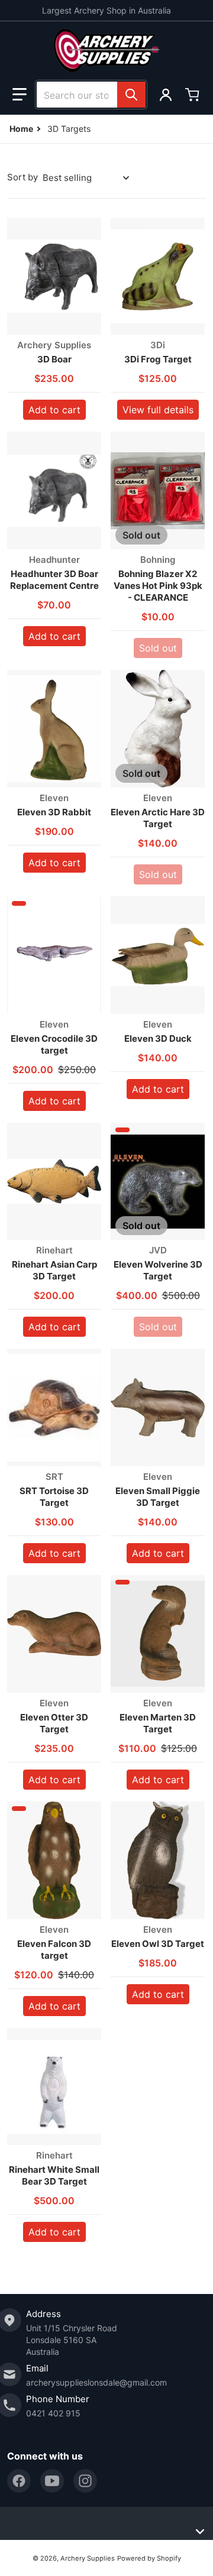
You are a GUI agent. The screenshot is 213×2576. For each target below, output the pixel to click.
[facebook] (19, 2481)
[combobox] (91, 95)
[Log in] (166, 95)
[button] (20, 95)
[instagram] (85, 2481)
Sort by (22, 177)
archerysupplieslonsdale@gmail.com (96, 2382)
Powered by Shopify (149, 2558)
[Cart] (193, 95)
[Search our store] (131, 95)
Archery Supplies (88, 2558)
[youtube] (52, 2481)
